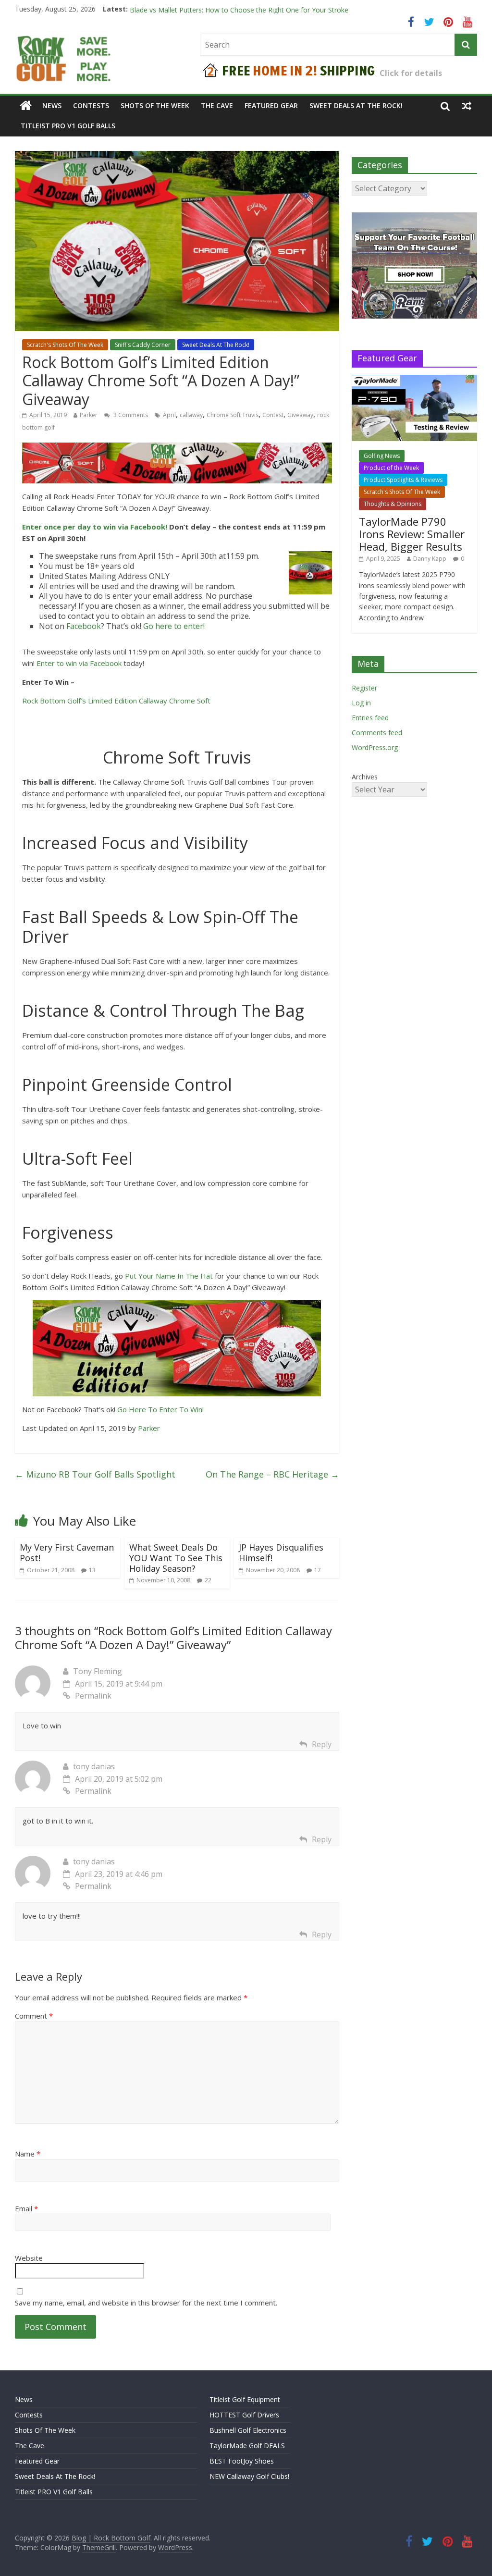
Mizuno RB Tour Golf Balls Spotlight (95, 1474)
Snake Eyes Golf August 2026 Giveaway (191, 9)
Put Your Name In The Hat (169, 1276)
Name (28, 2154)
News (52, 105)
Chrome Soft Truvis (233, 415)
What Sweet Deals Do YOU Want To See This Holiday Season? (176, 1558)
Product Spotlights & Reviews (403, 480)
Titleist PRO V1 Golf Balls (68, 126)
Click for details (411, 73)
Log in (361, 703)
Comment (34, 2016)
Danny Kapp (430, 559)
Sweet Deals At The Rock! (356, 105)
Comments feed (377, 733)
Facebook (84, 626)
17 (318, 1570)
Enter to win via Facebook (79, 663)
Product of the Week (391, 468)
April (169, 415)
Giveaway (300, 415)
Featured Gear (271, 105)
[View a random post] (467, 106)
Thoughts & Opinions (393, 504)
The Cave (217, 105)
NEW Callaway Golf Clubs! (249, 2476)
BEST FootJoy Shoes (242, 2461)
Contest (273, 415)
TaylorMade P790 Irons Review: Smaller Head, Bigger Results (412, 534)
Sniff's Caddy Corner (143, 345)
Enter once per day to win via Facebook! (95, 527)
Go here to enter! (174, 626)
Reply (322, 1744)
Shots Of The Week (155, 105)
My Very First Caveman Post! (67, 1553)
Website (29, 2258)
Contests (91, 105)
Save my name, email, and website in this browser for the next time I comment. (146, 2303)
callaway (191, 415)
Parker (89, 415)
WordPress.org (375, 747)
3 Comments (130, 415)
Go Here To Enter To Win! (160, 1409)
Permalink (93, 1696)
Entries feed (370, 718)
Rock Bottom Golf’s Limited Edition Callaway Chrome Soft (116, 701)
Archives (365, 777)
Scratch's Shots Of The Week (65, 345)
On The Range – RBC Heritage (272, 1474)
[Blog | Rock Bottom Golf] (26, 106)
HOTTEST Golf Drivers (244, 2415)
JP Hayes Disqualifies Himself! (281, 1553)
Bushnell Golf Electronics (248, 2430)
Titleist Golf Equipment (245, 2399)
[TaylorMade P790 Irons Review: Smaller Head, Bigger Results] (415, 380)
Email (26, 2208)
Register (364, 688)
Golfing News (382, 456)
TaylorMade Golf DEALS (247, 2446)
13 (92, 1570)
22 (208, 1580)
